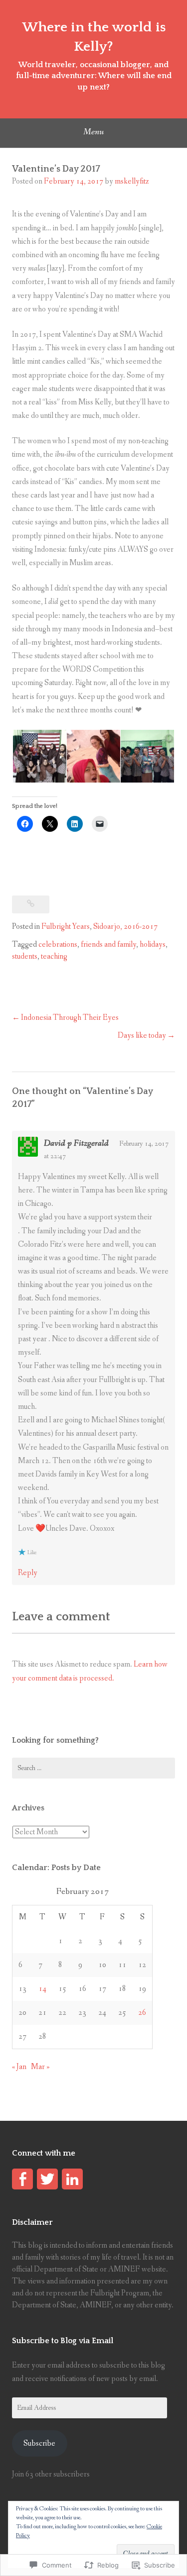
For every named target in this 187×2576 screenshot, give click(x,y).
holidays (153, 944)
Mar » (40, 2067)
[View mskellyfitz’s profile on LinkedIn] (72, 2179)
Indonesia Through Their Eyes (70, 1018)
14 (42, 1989)
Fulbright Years (66, 927)
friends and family (108, 944)
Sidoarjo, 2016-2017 (125, 927)
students (25, 956)
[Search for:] (93, 1768)
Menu (93, 132)
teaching (54, 956)
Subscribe (39, 2443)
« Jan (19, 2067)
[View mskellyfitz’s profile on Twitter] (47, 2179)
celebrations (58, 944)
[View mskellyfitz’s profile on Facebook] (22, 2179)
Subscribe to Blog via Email (63, 2341)
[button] (39, 756)
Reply (28, 1573)
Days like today (142, 1036)
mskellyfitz (132, 181)
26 (142, 2013)
